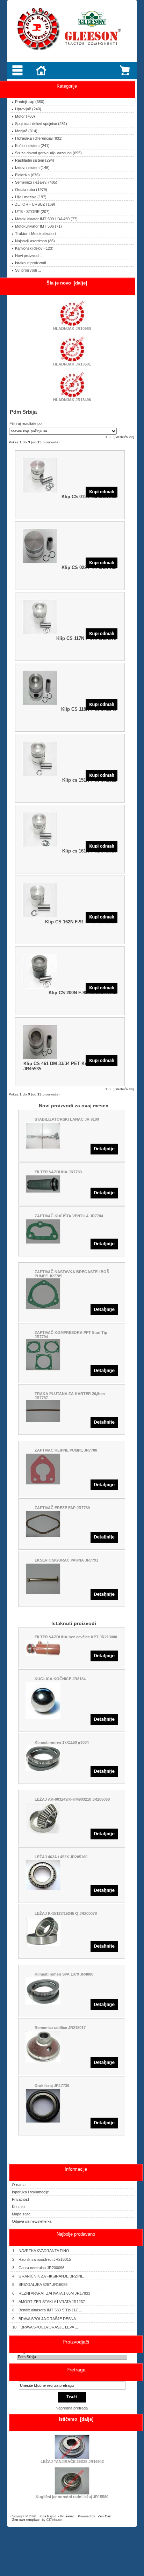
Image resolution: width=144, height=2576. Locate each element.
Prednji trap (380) (30, 102)
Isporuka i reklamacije (30, 2192)
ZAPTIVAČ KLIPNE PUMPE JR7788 (66, 1450)
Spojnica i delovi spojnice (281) (41, 124)
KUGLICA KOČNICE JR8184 (60, 1679)
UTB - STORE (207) (32, 212)
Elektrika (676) (27, 175)
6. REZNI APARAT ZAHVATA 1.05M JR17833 (51, 2293)
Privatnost (20, 2199)
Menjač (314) (26, 131)
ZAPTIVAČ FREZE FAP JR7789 (62, 1508)
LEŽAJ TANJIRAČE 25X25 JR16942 (72, 2461)
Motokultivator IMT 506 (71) (38, 226)
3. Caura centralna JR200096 (38, 2268)
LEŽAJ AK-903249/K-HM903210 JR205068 (72, 1799)
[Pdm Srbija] (72, 2357)
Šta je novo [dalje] (67, 283)
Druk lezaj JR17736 (52, 2086)
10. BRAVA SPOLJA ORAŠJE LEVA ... (45, 2327)
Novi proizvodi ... (29, 256)
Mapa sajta (21, 2214)
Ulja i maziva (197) (31, 197)
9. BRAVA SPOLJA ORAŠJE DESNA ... (46, 2319)
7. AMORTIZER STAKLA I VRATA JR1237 (49, 2302)
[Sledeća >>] (124, 437)
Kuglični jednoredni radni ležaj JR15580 (72, 2497)
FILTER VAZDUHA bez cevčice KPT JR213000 (76, 1637)
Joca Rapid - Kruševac (57, 2516)
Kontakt (18, 2207)
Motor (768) (25, 116)
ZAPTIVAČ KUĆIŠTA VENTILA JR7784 (69, 1216)
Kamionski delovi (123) (34, 248)
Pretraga (76, 2370)
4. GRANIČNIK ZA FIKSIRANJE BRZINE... (49, 2276)
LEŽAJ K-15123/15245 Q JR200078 (66, 1913)
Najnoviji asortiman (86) (35, 241)
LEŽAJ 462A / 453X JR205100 (61, 1857)
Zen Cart (105, 2516)
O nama (19, 2185)
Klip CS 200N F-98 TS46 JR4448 (82, 993)
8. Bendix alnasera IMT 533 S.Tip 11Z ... (47, 2310)
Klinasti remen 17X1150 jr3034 (62, 1742)
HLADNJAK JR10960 (72, 329)
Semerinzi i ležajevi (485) (36, 182)
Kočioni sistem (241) (32, 146)
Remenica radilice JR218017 (60, 2028)
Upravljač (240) (28, 109)
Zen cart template (26, 2520)
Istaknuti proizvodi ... (33, 263)
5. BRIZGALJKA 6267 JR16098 (40, 2285)
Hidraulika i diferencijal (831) (39, 138)
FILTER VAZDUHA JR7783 (58, 1172)
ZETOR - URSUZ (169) (35, 204)
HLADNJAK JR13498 (72, 400)
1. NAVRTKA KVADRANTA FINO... (42, 2251)
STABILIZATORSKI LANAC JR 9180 (67, 1119)
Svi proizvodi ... (28, 270)
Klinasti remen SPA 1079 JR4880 (64, 1974)
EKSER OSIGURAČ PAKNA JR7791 (66, 1560)
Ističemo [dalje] (76, 2419)
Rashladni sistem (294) (35, 160)
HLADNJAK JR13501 (72, 364)
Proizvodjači (76, 2342)
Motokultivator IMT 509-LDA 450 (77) (46, 219)
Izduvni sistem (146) (32, 168)
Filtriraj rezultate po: (26, 423)
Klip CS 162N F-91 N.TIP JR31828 (81, 922)
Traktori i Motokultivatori (35, 234)
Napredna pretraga (72, 2408)
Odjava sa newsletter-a (32, 2221)
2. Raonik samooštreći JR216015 (42, 2259)
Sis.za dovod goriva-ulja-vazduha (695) (48, 153)
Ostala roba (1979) (31, 190)
